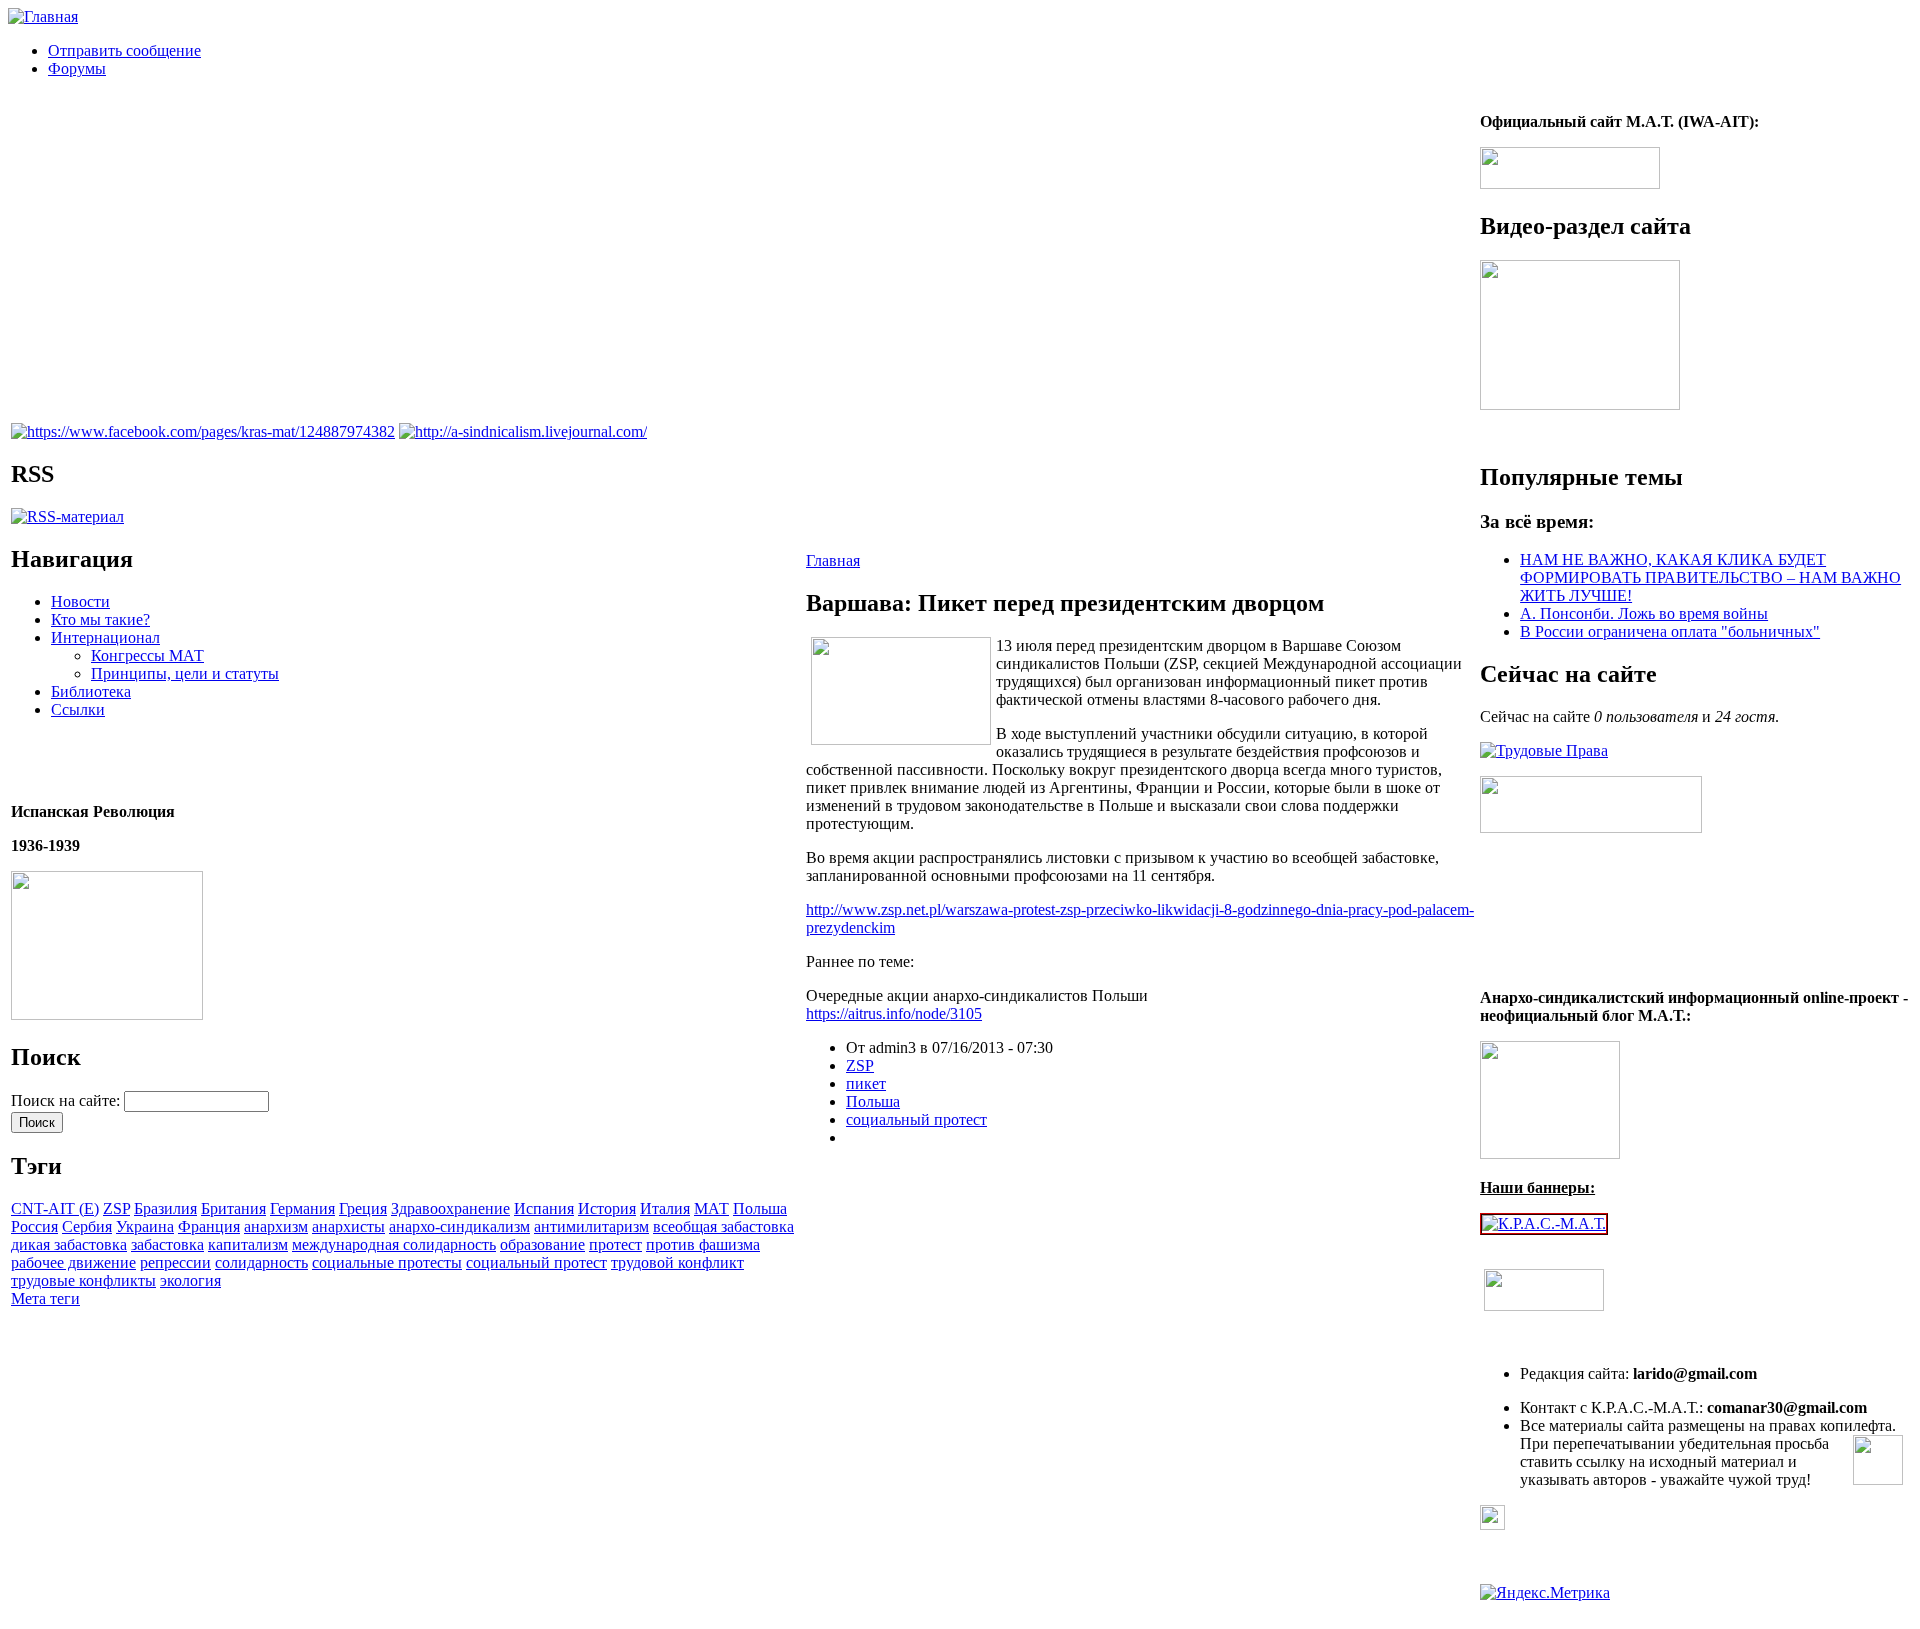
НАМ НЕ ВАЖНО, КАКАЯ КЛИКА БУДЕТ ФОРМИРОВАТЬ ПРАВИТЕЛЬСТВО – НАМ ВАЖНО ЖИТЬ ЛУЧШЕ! (1710, 577)
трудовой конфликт (677, 1262)
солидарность (261, 1262)
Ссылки (78, 709)
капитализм (248, 1244)
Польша (760, 1208)
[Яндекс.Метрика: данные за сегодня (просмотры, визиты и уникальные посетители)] (1545, 1593)
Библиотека (91, 691)
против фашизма (703, 1244)
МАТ (711, 1208)
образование (542, 1244)
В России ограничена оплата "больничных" (1670, 631)
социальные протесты (387, 1262)
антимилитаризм (591, 1226)
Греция (363, 1208)
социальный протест (536, 1262)
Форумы (77, 68)
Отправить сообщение (124, 50)
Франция (209, 1226)
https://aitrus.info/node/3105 (894, 1013)
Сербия (87, 1226)
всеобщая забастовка (723, 1226)
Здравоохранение (450, 1208)
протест (615, 1244)
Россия (34, 1226)
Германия (302, 1208)
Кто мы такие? (100, 619)
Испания (544, 1208)
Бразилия (165, 1208)
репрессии (175, 1262)
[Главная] (43, 16)
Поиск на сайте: (67, 1100)
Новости (80, 601)
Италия (665, 1208)
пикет (866, 1083)
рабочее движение (73, 1262)
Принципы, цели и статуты (185, 673)
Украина (145, 1226)
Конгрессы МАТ (147, 655)
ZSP (116, 1208)
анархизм (276, 1226)
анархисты (348, 1226)
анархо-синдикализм (459, 1226)
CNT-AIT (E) (55, 1208)
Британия (233, 1208)
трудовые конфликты (83, 1280)
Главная (833, 560)
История (607, 1208)
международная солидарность (394, 1244)
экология (190, 1280)
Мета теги (45, 1298)
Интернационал (105, 637)
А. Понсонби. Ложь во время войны (1644, 613)
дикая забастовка (69, 1244)
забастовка (167, 1244)
